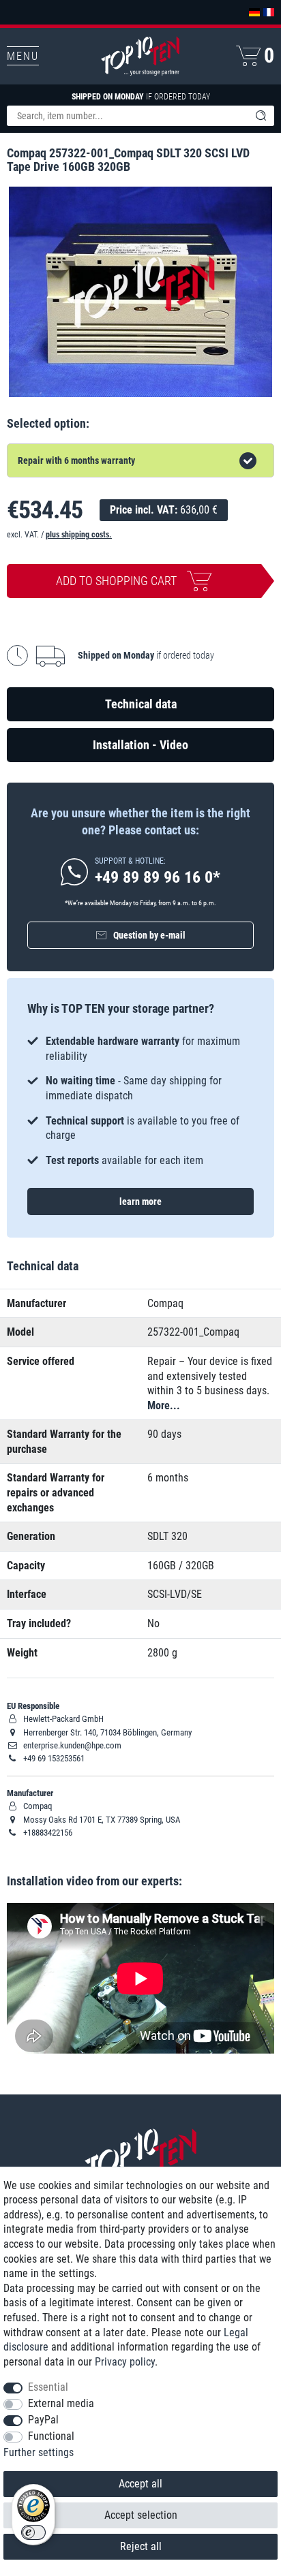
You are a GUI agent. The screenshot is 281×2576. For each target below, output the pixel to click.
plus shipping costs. (79, 535)
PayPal (43, 2420)
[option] (140, 1101)
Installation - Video (140, 745)
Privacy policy (125, 2362)
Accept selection (141, 2515)
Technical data (141, 704)
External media (61, 2403)
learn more (140, 1201)
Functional (51, 2436)
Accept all (140, 2484)
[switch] (33, 2532)
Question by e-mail (149, 935)
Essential (48, 2387)
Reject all (141, 2546)
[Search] (261, 116)
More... (164, 1405)
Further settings (39, 2452)
